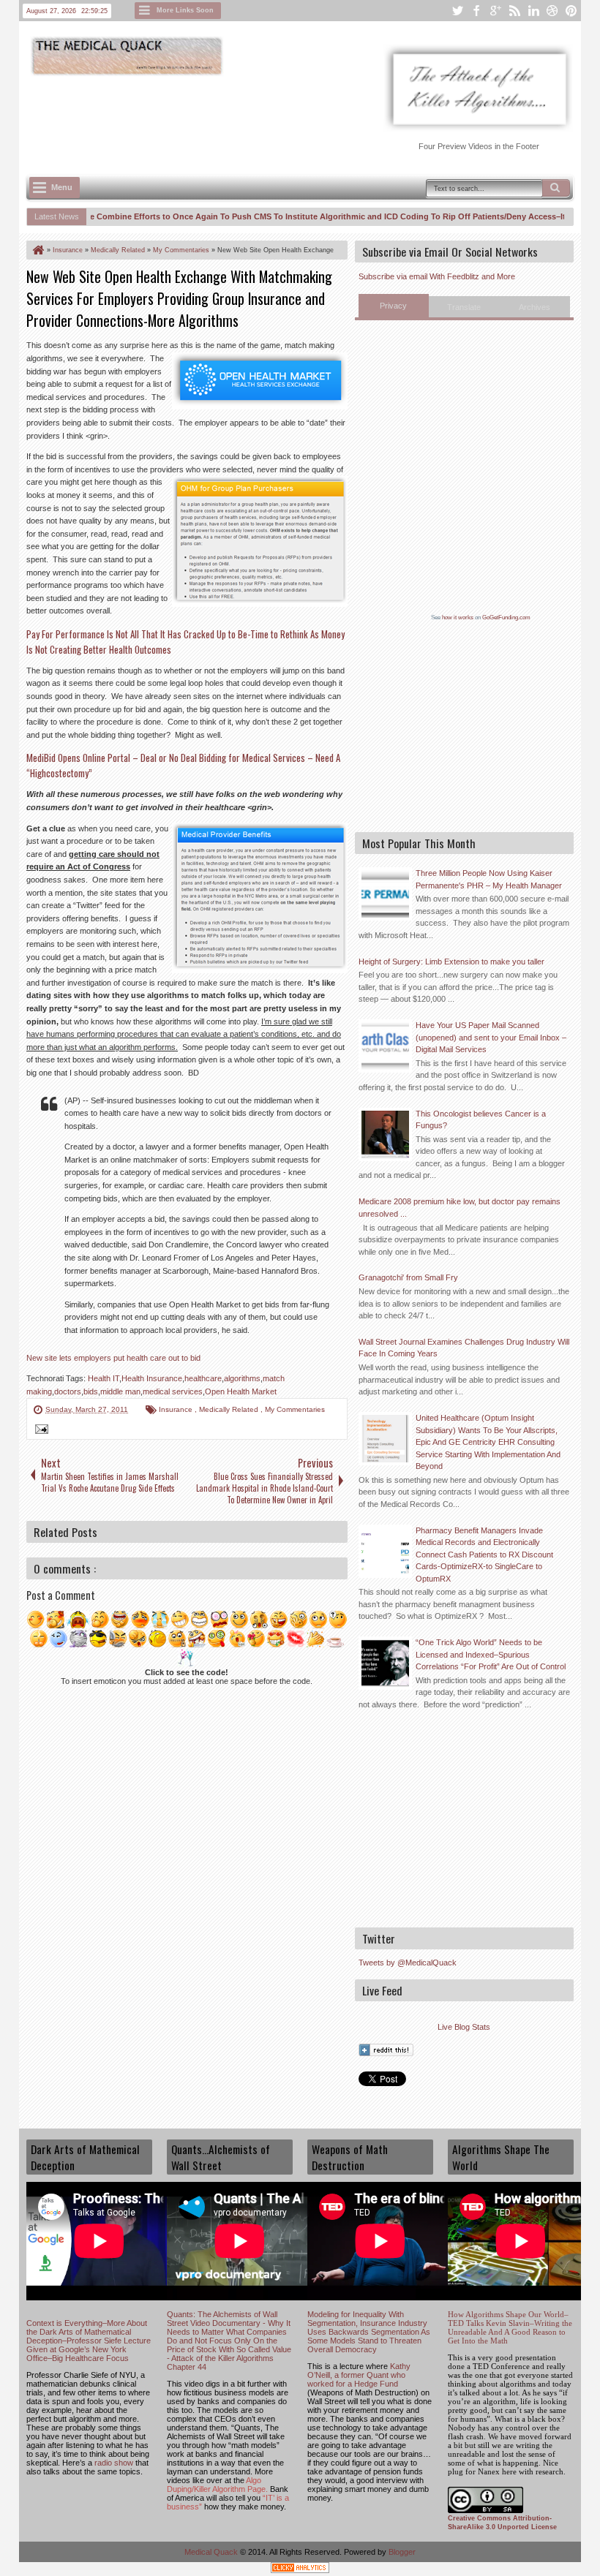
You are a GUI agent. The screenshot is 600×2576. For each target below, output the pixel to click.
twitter (457, 11)
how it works (458, 617)
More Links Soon (185, 10)
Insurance (177, 1409)
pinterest (571, 11)
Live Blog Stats (464, 2027)
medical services (173, 1391)
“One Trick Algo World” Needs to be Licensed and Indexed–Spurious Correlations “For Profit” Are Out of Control (491, 1654)
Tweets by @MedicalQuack (408, 1963)
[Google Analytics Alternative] (300, 2570)
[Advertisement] (293, 118)
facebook (476, 11)
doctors (68, 1391)
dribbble (552, 11)
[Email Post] (40, 1431)
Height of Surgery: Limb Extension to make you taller (451, 962)
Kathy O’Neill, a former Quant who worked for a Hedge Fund (359, 2375)
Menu (62, 187)
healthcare (203, 1378)
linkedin (533, 11)
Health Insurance (152, 1378)
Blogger (402, 2552)
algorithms (242, 1378)
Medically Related (230, 1409)
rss (514, 11)
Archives (535, 307)
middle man (120, 1391)
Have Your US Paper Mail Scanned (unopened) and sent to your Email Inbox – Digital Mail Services (491, 1037)
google (495, 11)
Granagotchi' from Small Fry (408, 1277)
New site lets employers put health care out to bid (113, 1358)
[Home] (37, 250)
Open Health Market (241, 1391)
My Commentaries (295, 1409)
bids (91, 1391)
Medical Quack (212, 2552)
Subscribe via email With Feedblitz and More (437, 276)
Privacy (393, 306)
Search (556, 188)
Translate (464, 307)
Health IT (104, 1378)
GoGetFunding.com (506, 617)
